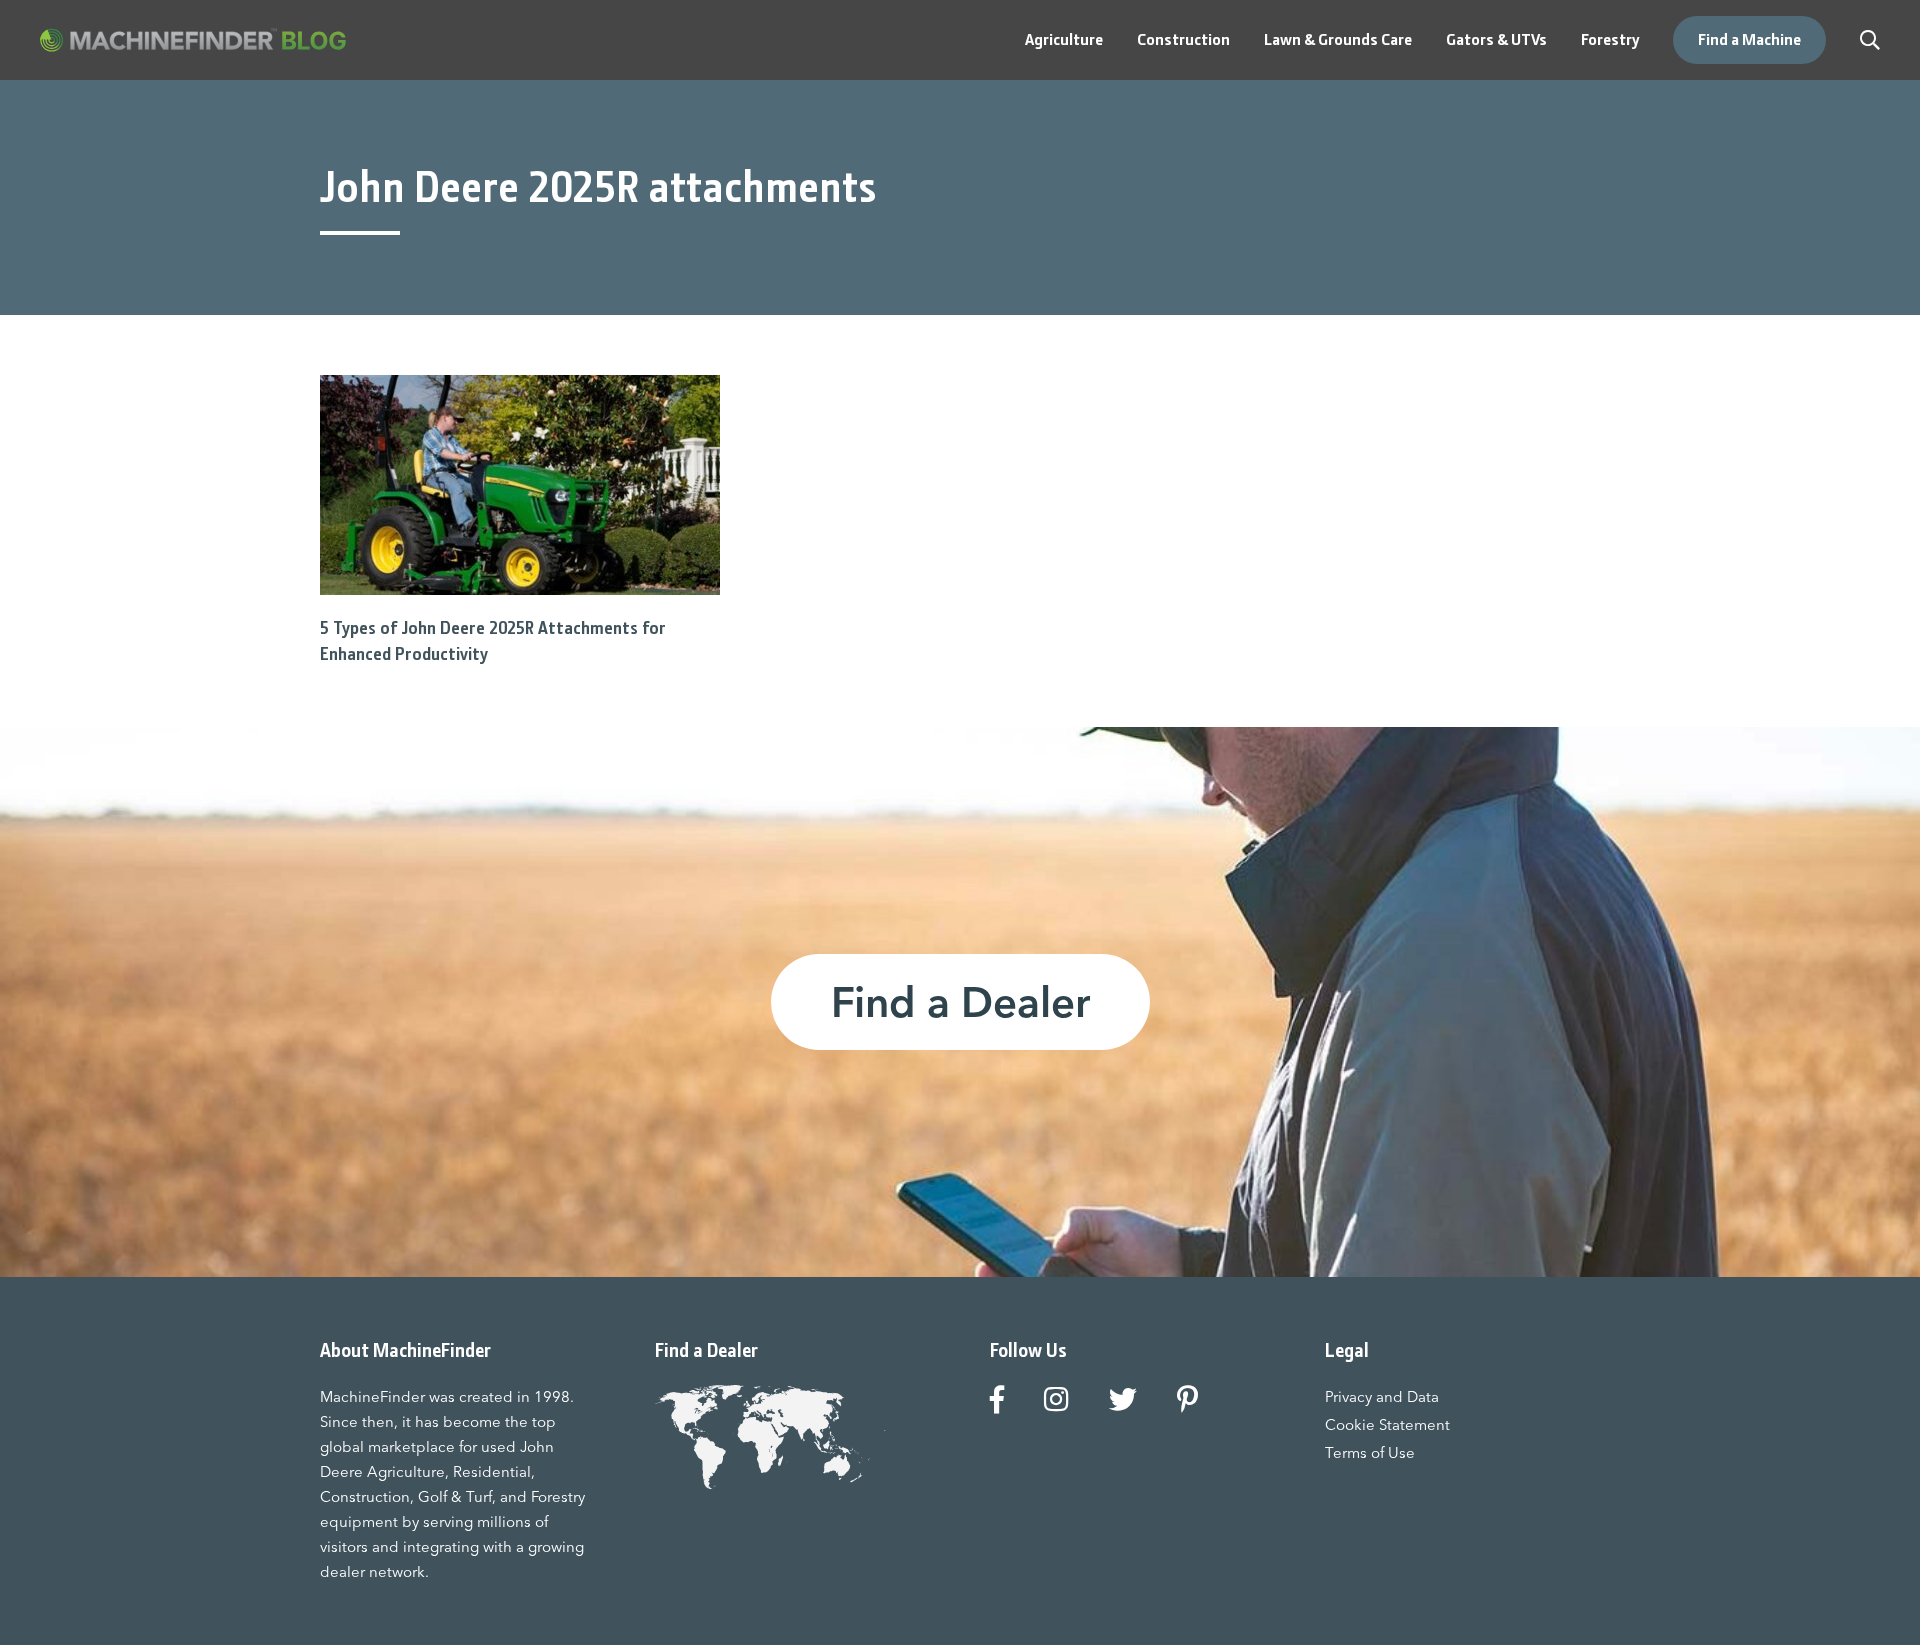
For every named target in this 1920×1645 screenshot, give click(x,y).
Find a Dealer (960, 1002)
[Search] (1870, 40)
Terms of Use (1370, 1452)
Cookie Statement (1387, 1424)
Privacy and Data (1382, 1396)
